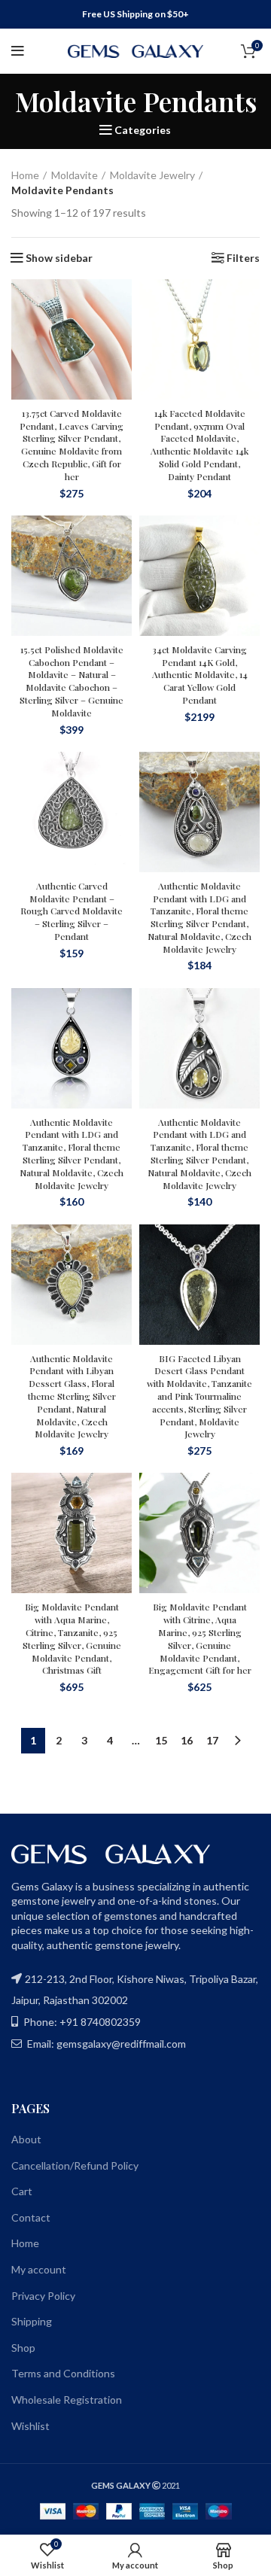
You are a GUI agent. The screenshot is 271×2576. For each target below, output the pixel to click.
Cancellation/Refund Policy (75, 2165)
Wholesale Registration (67, 2400)
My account (39, 2269)
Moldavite (75, 175)
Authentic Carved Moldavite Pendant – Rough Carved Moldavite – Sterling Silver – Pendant (72, 911)
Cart (22, 2191)
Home (25, 175)
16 (187, 1740)
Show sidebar (59, 258)
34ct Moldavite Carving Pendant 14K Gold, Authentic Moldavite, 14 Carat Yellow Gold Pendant (200, 675)
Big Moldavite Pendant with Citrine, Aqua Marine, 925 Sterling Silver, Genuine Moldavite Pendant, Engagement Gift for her (200, 1638)
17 (212, 1740)
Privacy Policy (43, 2296)
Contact (31, 2217)
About (26, 2139)
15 (161, 1740)
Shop (23, 2348)
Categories (143, 130)
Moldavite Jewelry (152, 175)
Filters (243, 258)
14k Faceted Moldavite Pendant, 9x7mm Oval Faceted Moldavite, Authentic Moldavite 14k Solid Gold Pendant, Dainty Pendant (199, 445)
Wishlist (30, 2426)
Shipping (32, 2321)
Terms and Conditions (63, 2373)
